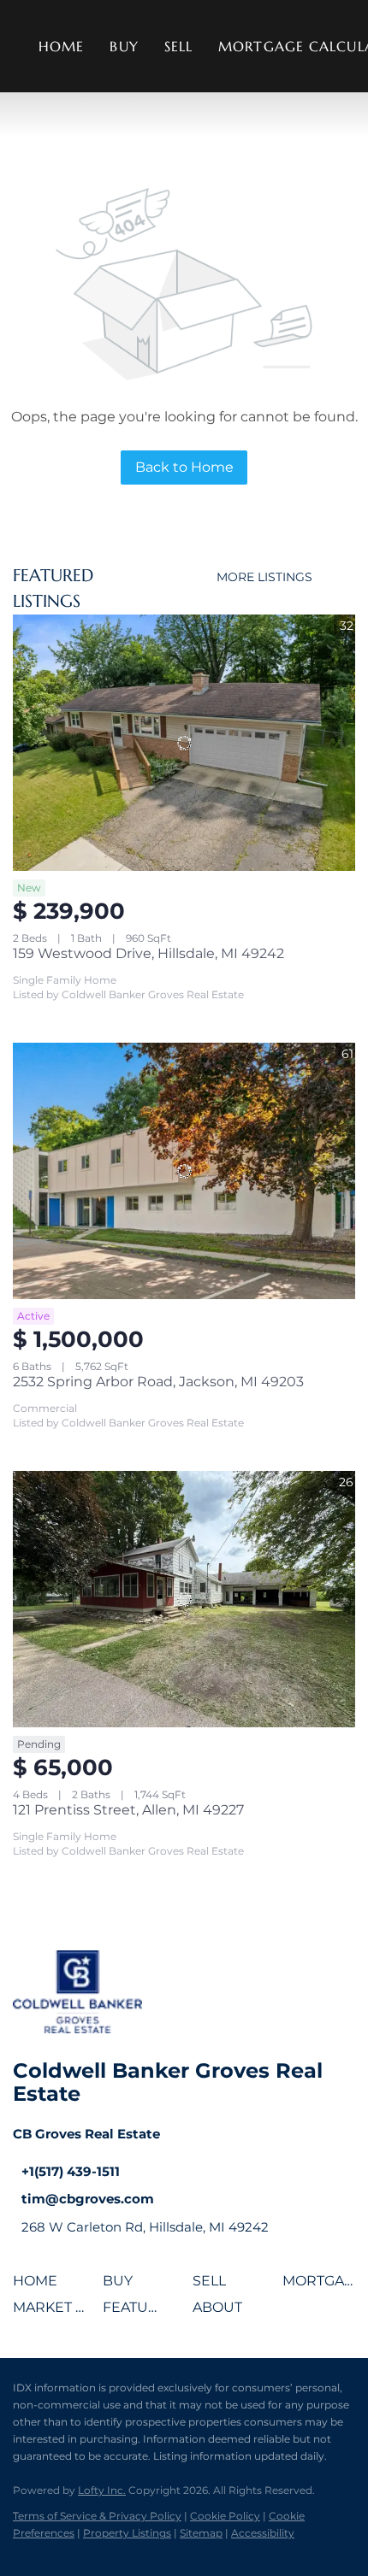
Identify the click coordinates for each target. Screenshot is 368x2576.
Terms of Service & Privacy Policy (97, 2516)
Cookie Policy (225, 2516)
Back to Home (184, 467)
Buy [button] (124, 46)
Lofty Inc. (102, 2490)
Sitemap (201, 2533)
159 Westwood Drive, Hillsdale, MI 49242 (148, 953)
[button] (39, 2287)
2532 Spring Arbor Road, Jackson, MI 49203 (158, 1382)
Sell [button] (178, 46)
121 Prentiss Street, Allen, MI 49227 (128, 1810)
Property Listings (127, 2533)
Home (61, 46)
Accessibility (263, 2533)
